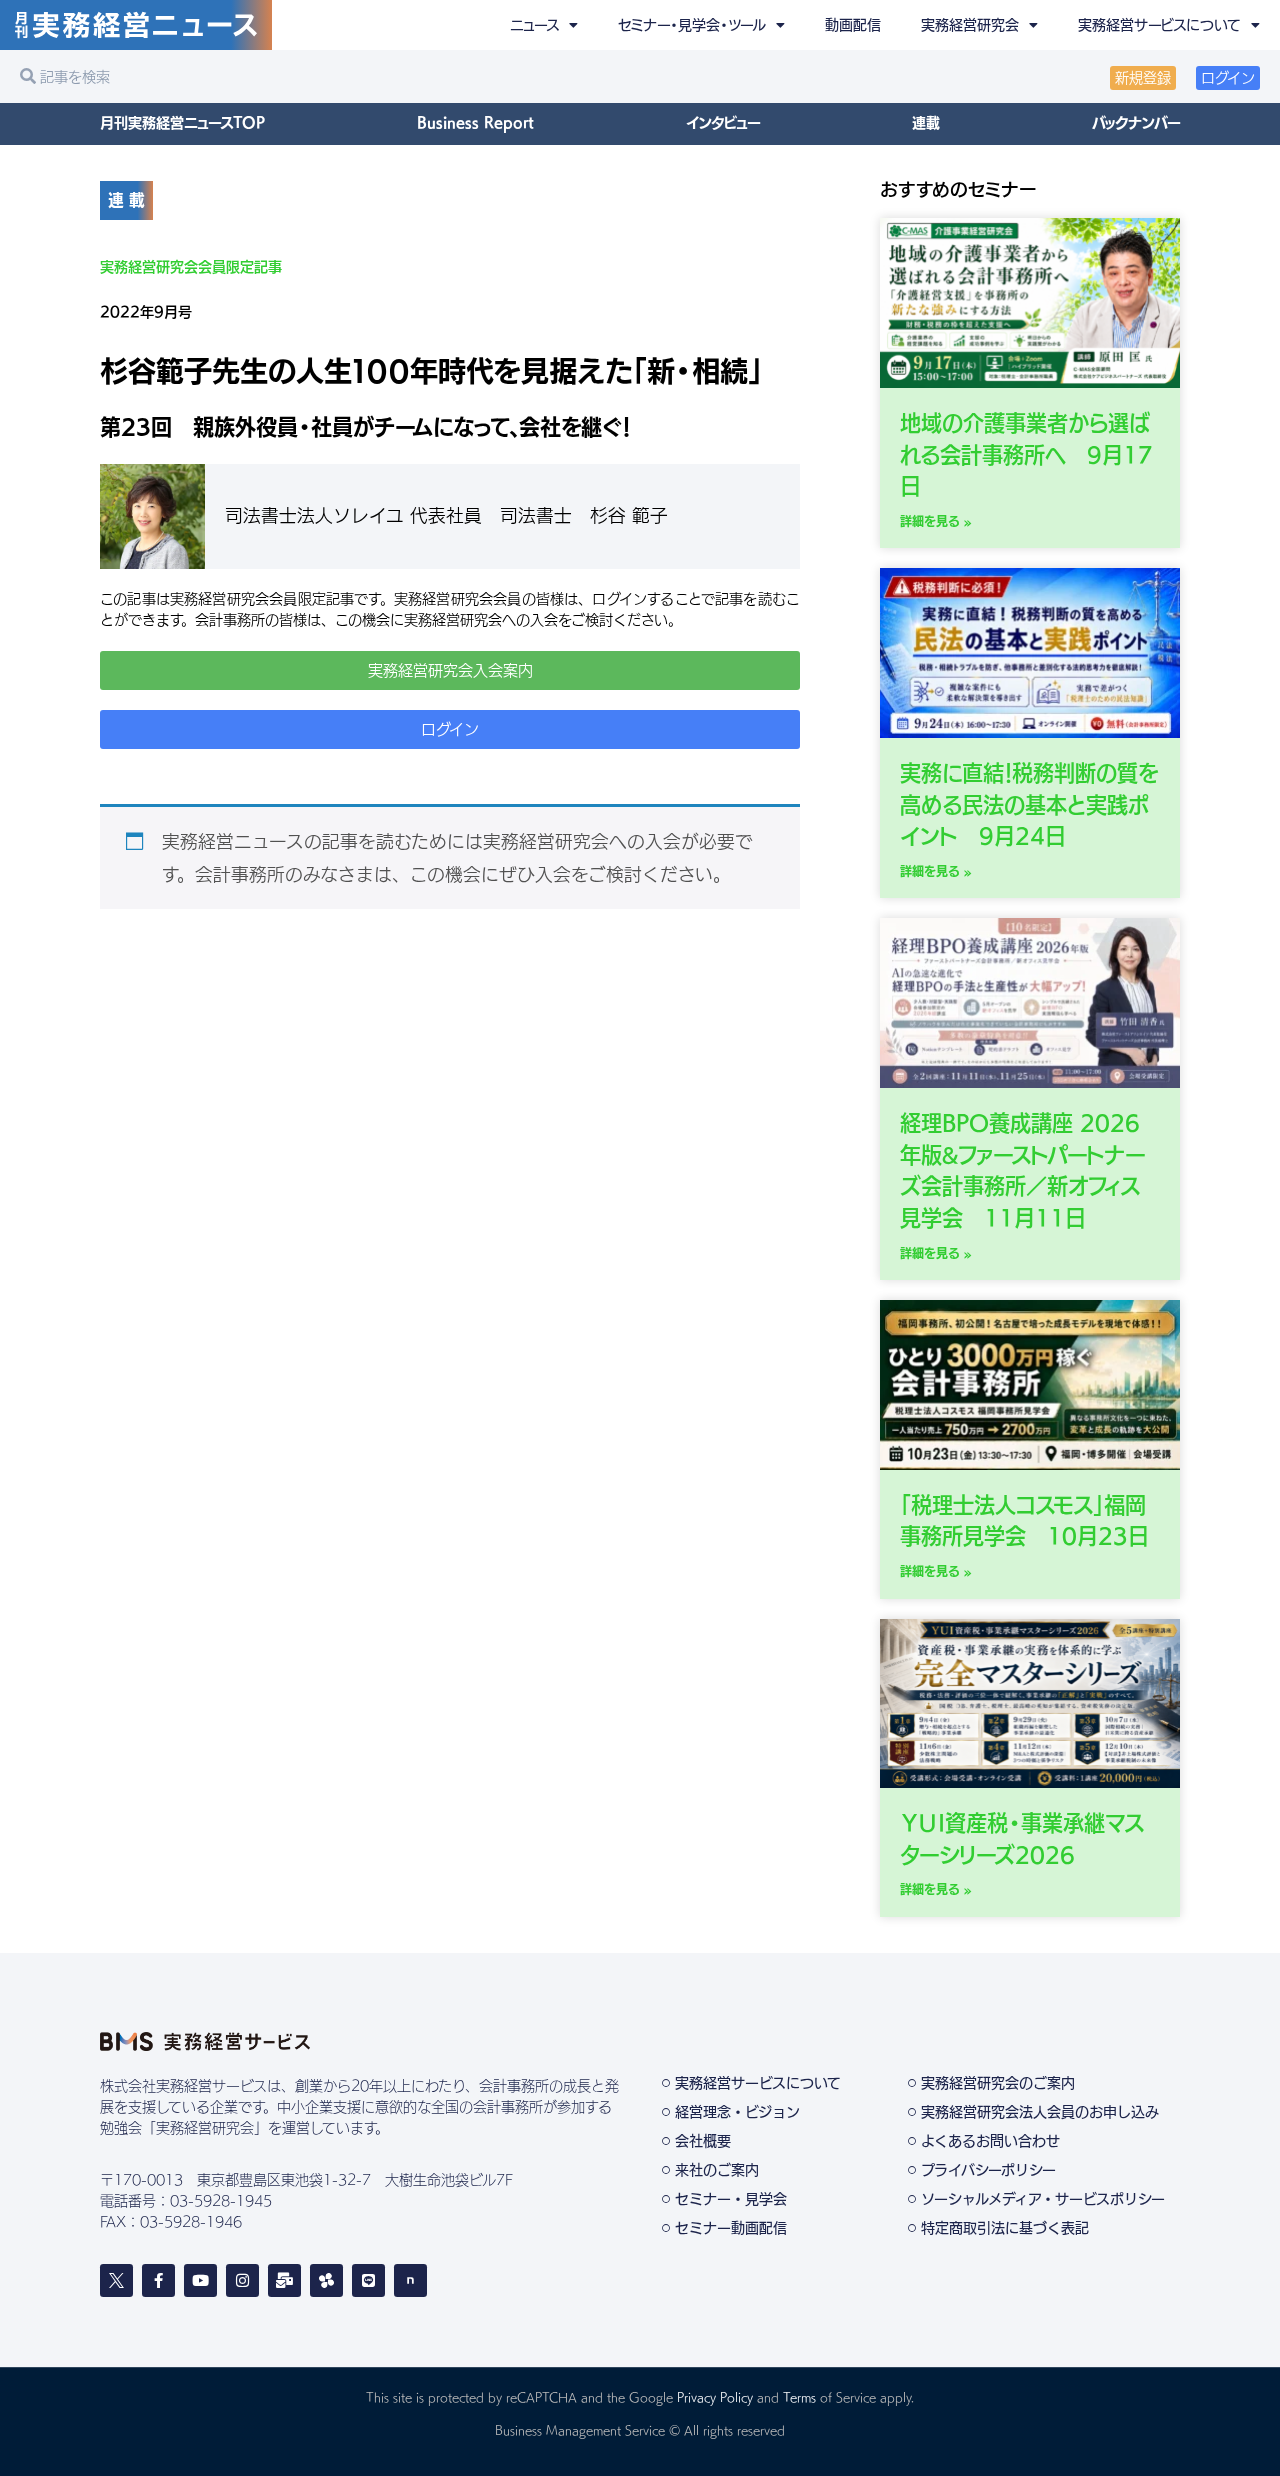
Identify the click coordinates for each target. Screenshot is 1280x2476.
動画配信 (853, 25)
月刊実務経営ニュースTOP (182, 123)
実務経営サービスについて (1159, 25)
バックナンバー (1136, 123)
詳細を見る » (936, 521)
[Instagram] (242, 2280)
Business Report (475, 123)
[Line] (368, 2280)
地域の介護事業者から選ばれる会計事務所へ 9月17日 (1026, 454)
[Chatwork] (326, 2280)
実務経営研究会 (970, 25)
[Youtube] (200, 2280)
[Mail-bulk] (284, 2280)
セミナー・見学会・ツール (692, 25)
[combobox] (325, 77)
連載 (926, 123)
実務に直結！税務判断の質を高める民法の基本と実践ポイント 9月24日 (1029, 804)
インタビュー (723, 123)
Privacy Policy (715, 2397)
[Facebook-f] (158, 2280)
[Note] (410, 2280)
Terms (799, 2397)
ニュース (534, 25)
